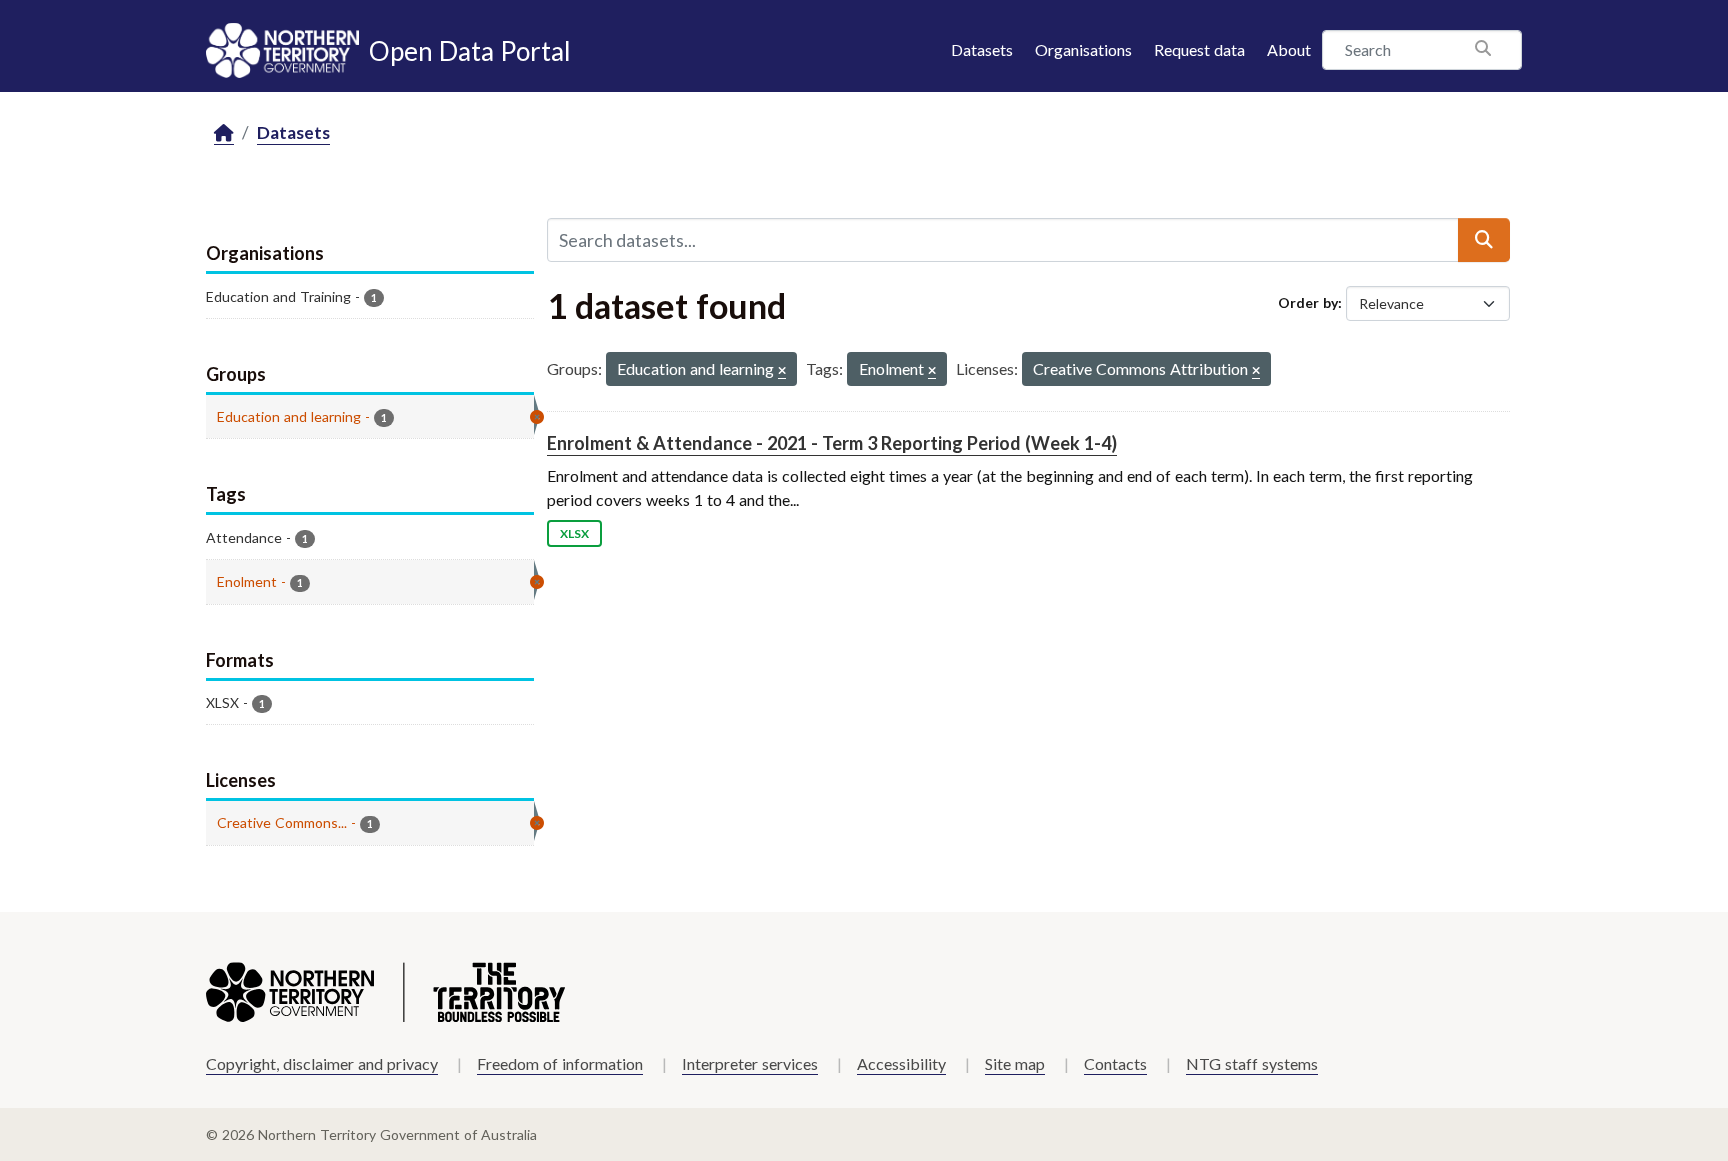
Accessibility (901, 1063)
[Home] (224, 133)
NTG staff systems (1252, 1063)
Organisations (1083, 49)
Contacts (1115, 1063)
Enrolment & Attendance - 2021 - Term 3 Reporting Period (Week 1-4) (832, 443)
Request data (1199, 49)
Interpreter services (750, 1063)
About (1289, 49)
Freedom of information (560, 1063)
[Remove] (782, 371)
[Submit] (1484, 240)
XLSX (574, 533)
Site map (1015, 1063)
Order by (1308, 302)
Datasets (982, 49)
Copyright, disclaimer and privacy (322, 1063)
